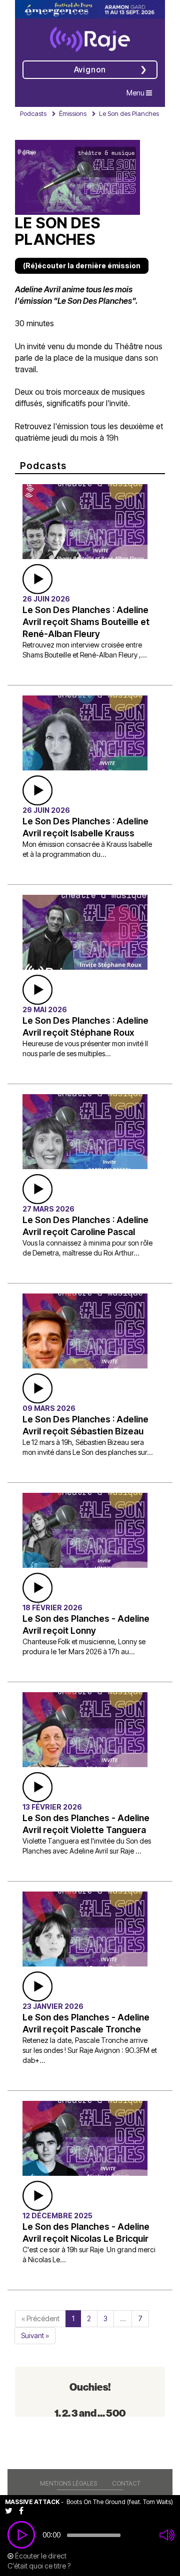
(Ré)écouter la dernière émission (82, 266)
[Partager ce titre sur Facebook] (24, 2510)
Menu (142, 92)
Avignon (90, 69)
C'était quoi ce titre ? (39, 2566)
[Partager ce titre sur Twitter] (12, 2510)
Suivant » (35, 2335)
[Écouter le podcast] (37, 578)
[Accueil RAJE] (90, 36)
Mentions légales (68, 2483)
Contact (126, 2483)
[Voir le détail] (85, 520)
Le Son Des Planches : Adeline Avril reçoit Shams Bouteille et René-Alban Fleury (86, 622)
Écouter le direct (40, 2556)
